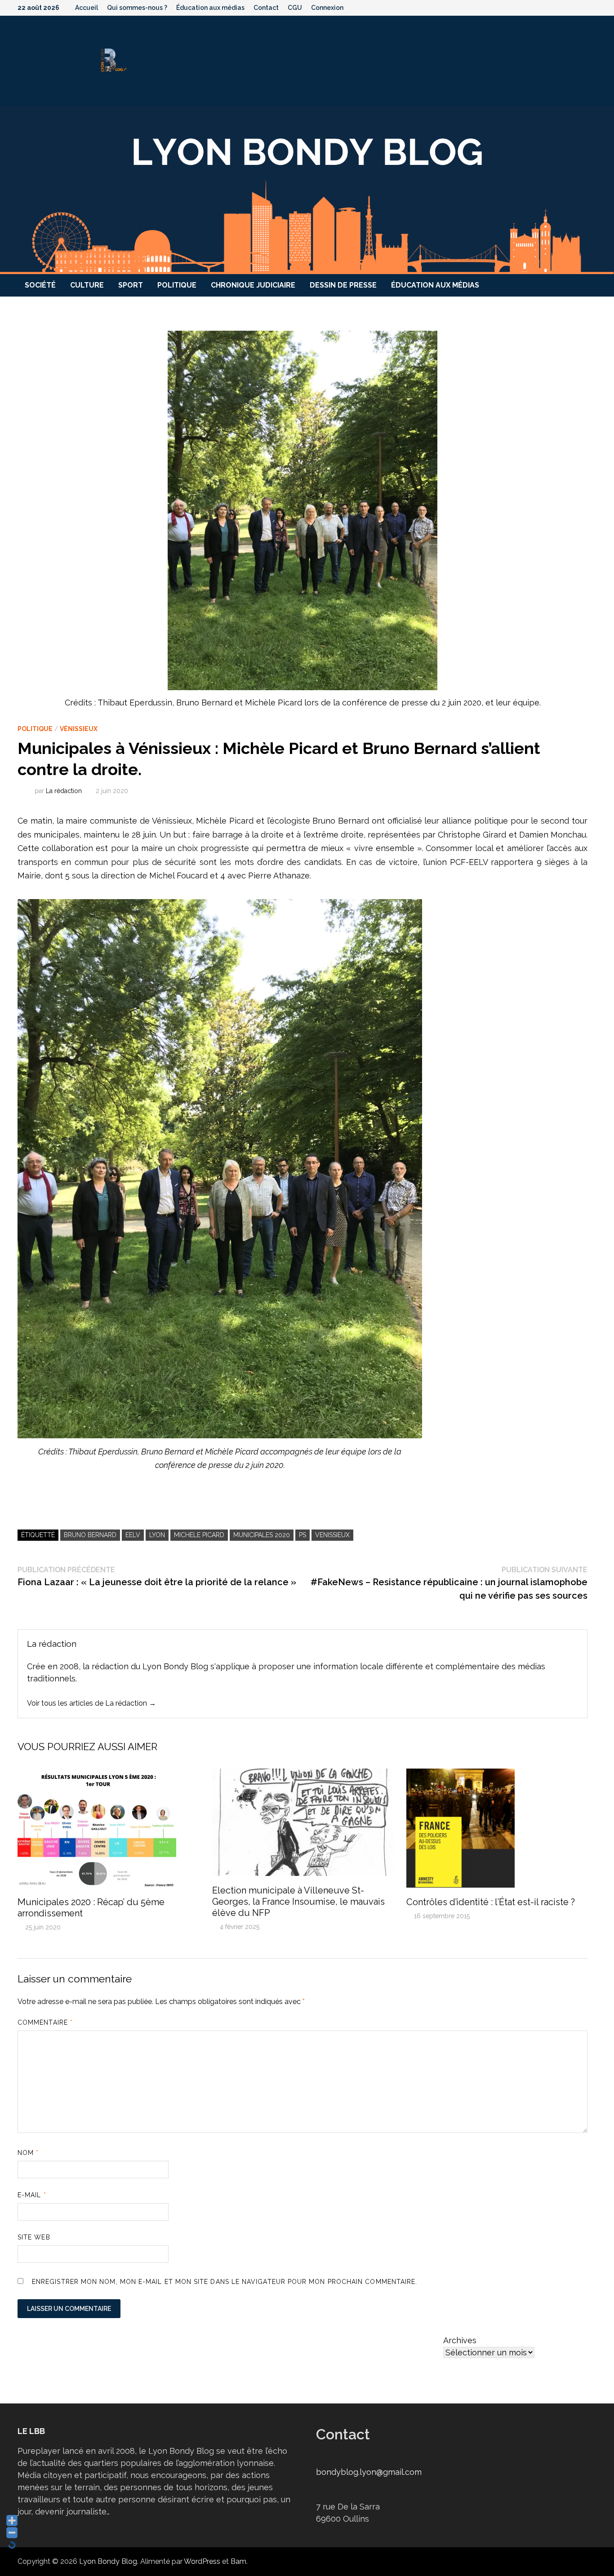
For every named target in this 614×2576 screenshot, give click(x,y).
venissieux (332, 1535)
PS (303, 1535)
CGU (295, 8)
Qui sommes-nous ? (137, 8)
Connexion (327, 8)
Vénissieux (79, 729)
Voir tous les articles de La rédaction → (91, 1703)
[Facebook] (546, 7)
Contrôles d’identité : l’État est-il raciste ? (491, 1902)
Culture (87, 285)
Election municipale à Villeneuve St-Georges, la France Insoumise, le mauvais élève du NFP (298, 1902)
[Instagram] (581, 7)
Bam (238, 2561)
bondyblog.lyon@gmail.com (369, 2472)
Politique (177, 285)
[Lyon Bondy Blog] (307, 189)
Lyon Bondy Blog (108, 2561)
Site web (34, 2237)
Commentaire (45, 2022)
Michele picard (199, 1535)
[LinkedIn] (592, 7)
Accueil (87, 8)
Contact (266, 8)
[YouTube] (558, 7)
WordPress (202, 2561)
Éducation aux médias (210, 8)
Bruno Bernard (90, 1535)
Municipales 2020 (262, 1535)
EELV (133, 1535)
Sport (131, 285)
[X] (570, 7)
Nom (28, 2153)
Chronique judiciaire (253, 285)
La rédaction (64, 791)
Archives (460, 2340)
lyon (157, 1535)
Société (40, 285)
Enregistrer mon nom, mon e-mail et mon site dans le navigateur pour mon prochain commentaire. (225, 2282)
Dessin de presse (343, 285)
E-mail (32, 2195)
